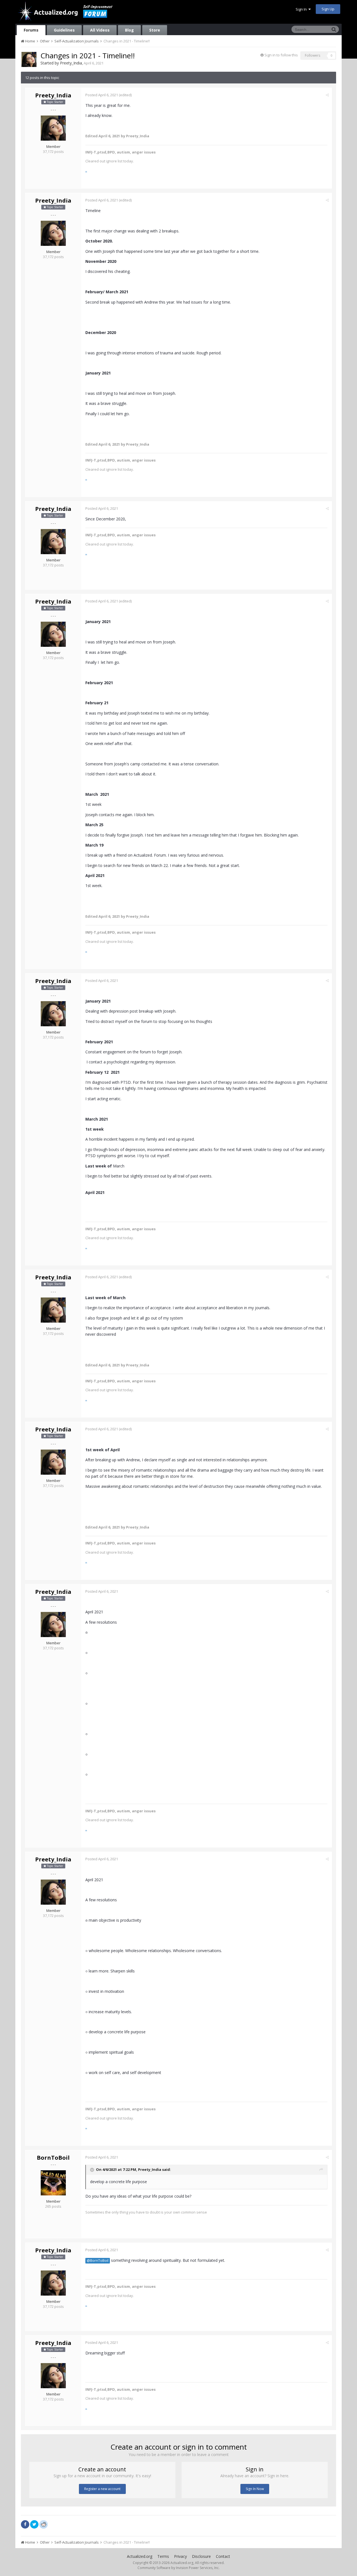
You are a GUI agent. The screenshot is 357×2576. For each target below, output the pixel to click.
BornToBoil (53, 2158)
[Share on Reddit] (44, 2524)
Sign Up (328, 9)
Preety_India (71, 63)
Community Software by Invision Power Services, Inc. (178, 2568)
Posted (102, 95)
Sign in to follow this (281, 55)
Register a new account (102, 2489)
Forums (31, 30)
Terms (163, 2556)
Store (155, 30)
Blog (129, 30)
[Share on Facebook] (25, 2524)
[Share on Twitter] (34, 2524)
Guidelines (64, 30)
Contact (223, 2556)
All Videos (100, 30)
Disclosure (201, 2556)
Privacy (180, 2556)
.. (86, 170)
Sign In (302, 9)
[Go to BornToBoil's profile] (53, 2183)
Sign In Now (255, 2489)
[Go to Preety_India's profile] (29, 59)
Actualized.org (140, 2556)
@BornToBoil (98, 2261)
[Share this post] (327, 95)
